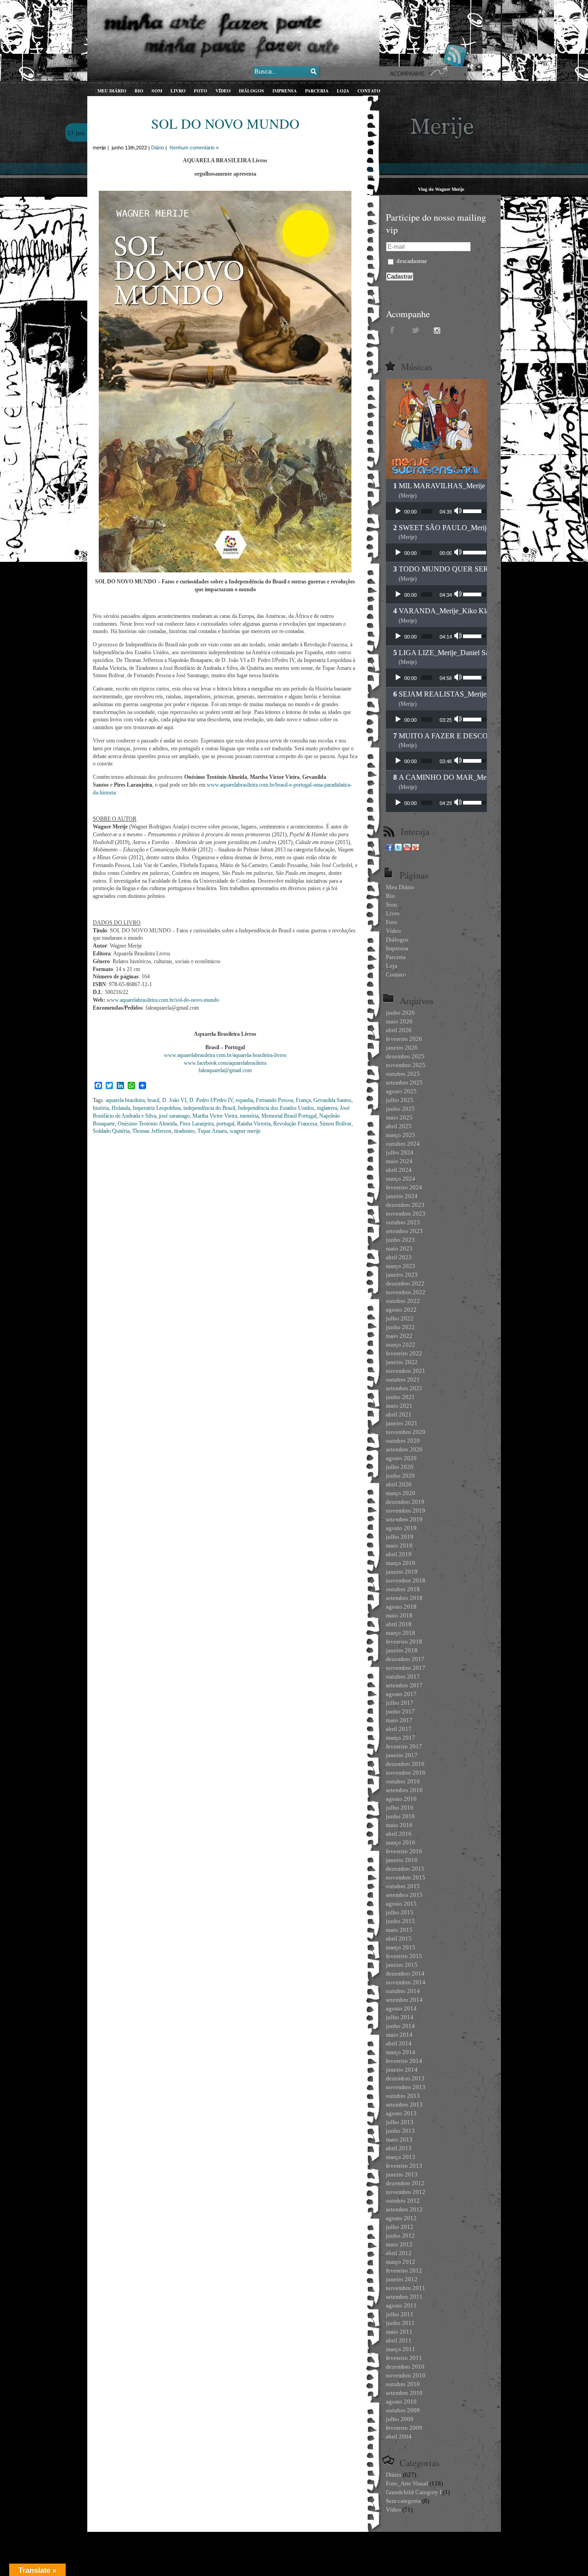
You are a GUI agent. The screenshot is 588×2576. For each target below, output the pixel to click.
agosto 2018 (401, 1607)
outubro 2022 (403, 1301)
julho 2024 (400, 1152)
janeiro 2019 (402, 1572)
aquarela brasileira (125, 1100)
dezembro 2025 (405, 1056)
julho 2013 (400, 2122)
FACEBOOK (393, 330)
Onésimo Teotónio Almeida (147, 1124)
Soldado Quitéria (111, 1131)
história (101, 1108)
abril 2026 (399, 1030)
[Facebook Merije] (390, 849)
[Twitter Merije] (398, 849)
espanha (244, 1100)
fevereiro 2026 (404, 1039)
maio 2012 (399, 2244)
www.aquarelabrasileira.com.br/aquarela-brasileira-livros (225, 1055)
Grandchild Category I (414, 2492)
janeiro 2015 (402, 1965)
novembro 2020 (406, 1432)
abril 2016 (399, 1834)
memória (249, 1116)
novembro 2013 (406, 2087)
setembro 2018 (404, 1598)
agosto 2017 (401, 1694)
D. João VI (174, 1100)
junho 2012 (400, 2236)
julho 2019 (400, 1537)
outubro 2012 (403, 2201)
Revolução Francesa (295, 1124)
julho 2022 (400, 1318)
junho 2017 (400, 1711)
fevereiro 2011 (404, 2358)
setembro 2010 (404, 2393)
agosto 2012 (401, 2218)
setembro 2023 (404, 1231)
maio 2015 (399, 1930)
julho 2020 (400, 1467)
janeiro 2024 (402, 1196)
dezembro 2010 (405, 2367)
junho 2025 (400, 1109)
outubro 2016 (403, 1781)
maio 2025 (399, 1117)
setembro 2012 (404, 2209)
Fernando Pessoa (274, 1100)
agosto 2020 (401, 1458)
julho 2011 (400, 2314)
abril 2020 (399, 1484)
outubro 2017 (403, 1676)
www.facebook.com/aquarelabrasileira (225, 1063)
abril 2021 (399, 1414)
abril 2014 (399, 2043)
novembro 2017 (406, 1668)
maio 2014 (399, 2035)
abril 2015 (399, 1939)
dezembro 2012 (405, 2183)
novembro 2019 (406, 1511)
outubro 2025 (403, 1074)
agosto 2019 (401, 1528)
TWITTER (416, 330)
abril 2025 (399, 1126)
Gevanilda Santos (332, 1100)
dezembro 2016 (405, 1764)
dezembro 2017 (405, 1659)
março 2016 (401, 1842)
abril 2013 (399, 2148)
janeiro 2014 (402, 2070)
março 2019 (401, 1563)
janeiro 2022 (402, 1362)
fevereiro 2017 (404, 1746)
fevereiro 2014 (404, 2061)
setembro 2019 (404, 1519)
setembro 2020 (404, 1449)
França (303, 1100)
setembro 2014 (404, 2000)
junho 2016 (400, 1816)
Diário (158, 148)
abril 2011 (399, 2340)
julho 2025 (400, 1100)
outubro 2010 (403, 2384)
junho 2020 (400, 1476)
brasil (153, 1100)
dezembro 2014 (405, 1973)
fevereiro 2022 (404, 1353)
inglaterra (327, 1108)
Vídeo (393, 2510)
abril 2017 (399, 1729)
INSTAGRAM (439, 330)
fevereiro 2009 (404, 2428)
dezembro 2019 (405, 1502)
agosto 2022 (401, 1310)
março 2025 (401, 1135)
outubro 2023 (403, 1222)
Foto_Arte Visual (407, 2483)
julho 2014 (400, 2017)
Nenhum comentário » (194, 148)
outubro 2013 (403, 2096)
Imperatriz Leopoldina (157, 1108)
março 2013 (401, 2157)
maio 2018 (399, 1615)
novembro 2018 (406, 1580)
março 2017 (401, 1738)
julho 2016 (400, 1808)
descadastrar (411, 261)
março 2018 (401, 1633)
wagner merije (245, 1131)
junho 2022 (400, 1327)
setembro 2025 (404, 1082)
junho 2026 (400, 1013)
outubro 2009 (403, 2410)
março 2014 (401, 2052)
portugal (225, 1124)
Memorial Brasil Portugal (289, 1116)
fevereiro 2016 (404, 1851)
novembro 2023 (406, 1214)
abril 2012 (399, 2253)
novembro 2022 (406, 1292)
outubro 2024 (403, 1144)
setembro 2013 (404, 2105)
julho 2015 (400, 1912)
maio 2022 (399, 1336)
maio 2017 (399, 1720)
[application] (436, 511)
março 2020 (401, 1493)
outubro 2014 (403, 1991)
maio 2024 (399, 1161)
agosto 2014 (401, 2008)
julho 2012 (400, 2227)
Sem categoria (403, 2501)
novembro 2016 (406, 1773)
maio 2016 (399, 1825)
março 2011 (401, 2349)
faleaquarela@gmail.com (225, 1070)
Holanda (121, 1108)
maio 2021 (399, 1406)
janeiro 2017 (402, 1755)
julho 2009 (400, 2419)
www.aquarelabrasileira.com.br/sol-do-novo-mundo (163, 1000)
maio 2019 (399, 1545)
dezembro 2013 (405, 2078)
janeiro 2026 (402, 1048)
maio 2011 (399, 2332)
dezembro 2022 (405, 1283)
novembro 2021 (406, 1371)
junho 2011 (400, 2323)
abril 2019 (399, 1554)
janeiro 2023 (402, 1275)
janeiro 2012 (402, 2279)
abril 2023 (399, 1257)
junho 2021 (400, 1397)
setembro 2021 (404, 1388)
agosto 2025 (401, 1091)
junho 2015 (400, 1921)
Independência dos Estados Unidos (276, 1108)
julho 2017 (400, 1703)
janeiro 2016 (402, 1860)
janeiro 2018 (402, 1650)
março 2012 (401, 2262)
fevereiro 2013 (404, 2166)
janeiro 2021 (402, 1423)
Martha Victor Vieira (215, 1116)
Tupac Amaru (212, 1131)
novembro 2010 (406, 2375)
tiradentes (184, 1131)
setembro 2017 (404, 1685)
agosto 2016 (401, 1799)
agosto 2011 (401, 2305)
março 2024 (401, 1179)
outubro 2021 (403, 1379)
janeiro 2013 (402, 2174)
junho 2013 (400, 2131)
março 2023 (401, 1266)
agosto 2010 (401, 2402)
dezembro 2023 (405, 1205)
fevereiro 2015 (404, 1956)
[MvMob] (416, 849)
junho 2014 (400, 2026)
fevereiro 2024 (404, 1187)
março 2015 (401, 1947)
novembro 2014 (406, 1982)
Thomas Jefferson (152, 1131)
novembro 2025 (406, 1065)
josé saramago (174, 1116)
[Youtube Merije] (407, 849)
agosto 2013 (401, 2113)
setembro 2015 (404, 1895)
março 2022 (401, 1345)
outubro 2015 (403, 1886)
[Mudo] (459, 511)
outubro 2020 (403, 1441)
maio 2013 (399, 2139)
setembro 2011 (404, 2297)
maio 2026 (399, 1021)
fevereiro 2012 (404, 2270)
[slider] (427, 511)
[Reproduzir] (398, 511)
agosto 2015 (401, 1904)
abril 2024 (399, 1170)
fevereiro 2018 (404, 1642)
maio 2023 (399, 1248)
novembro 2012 (406, 2192)
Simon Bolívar (336, 1124)
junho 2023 (400, 1240)
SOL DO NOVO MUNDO (225, 123)
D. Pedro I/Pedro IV (211, 1100)
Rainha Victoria (254, 1124)
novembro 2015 (406, 1877)
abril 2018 (399, 1624)
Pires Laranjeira (197, 1124)
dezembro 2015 (405, 1869)
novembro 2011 (406, 2288)
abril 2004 (399, 2436)
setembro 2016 (404, 1790)
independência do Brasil (209, 1108)
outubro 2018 (403, 1589)
